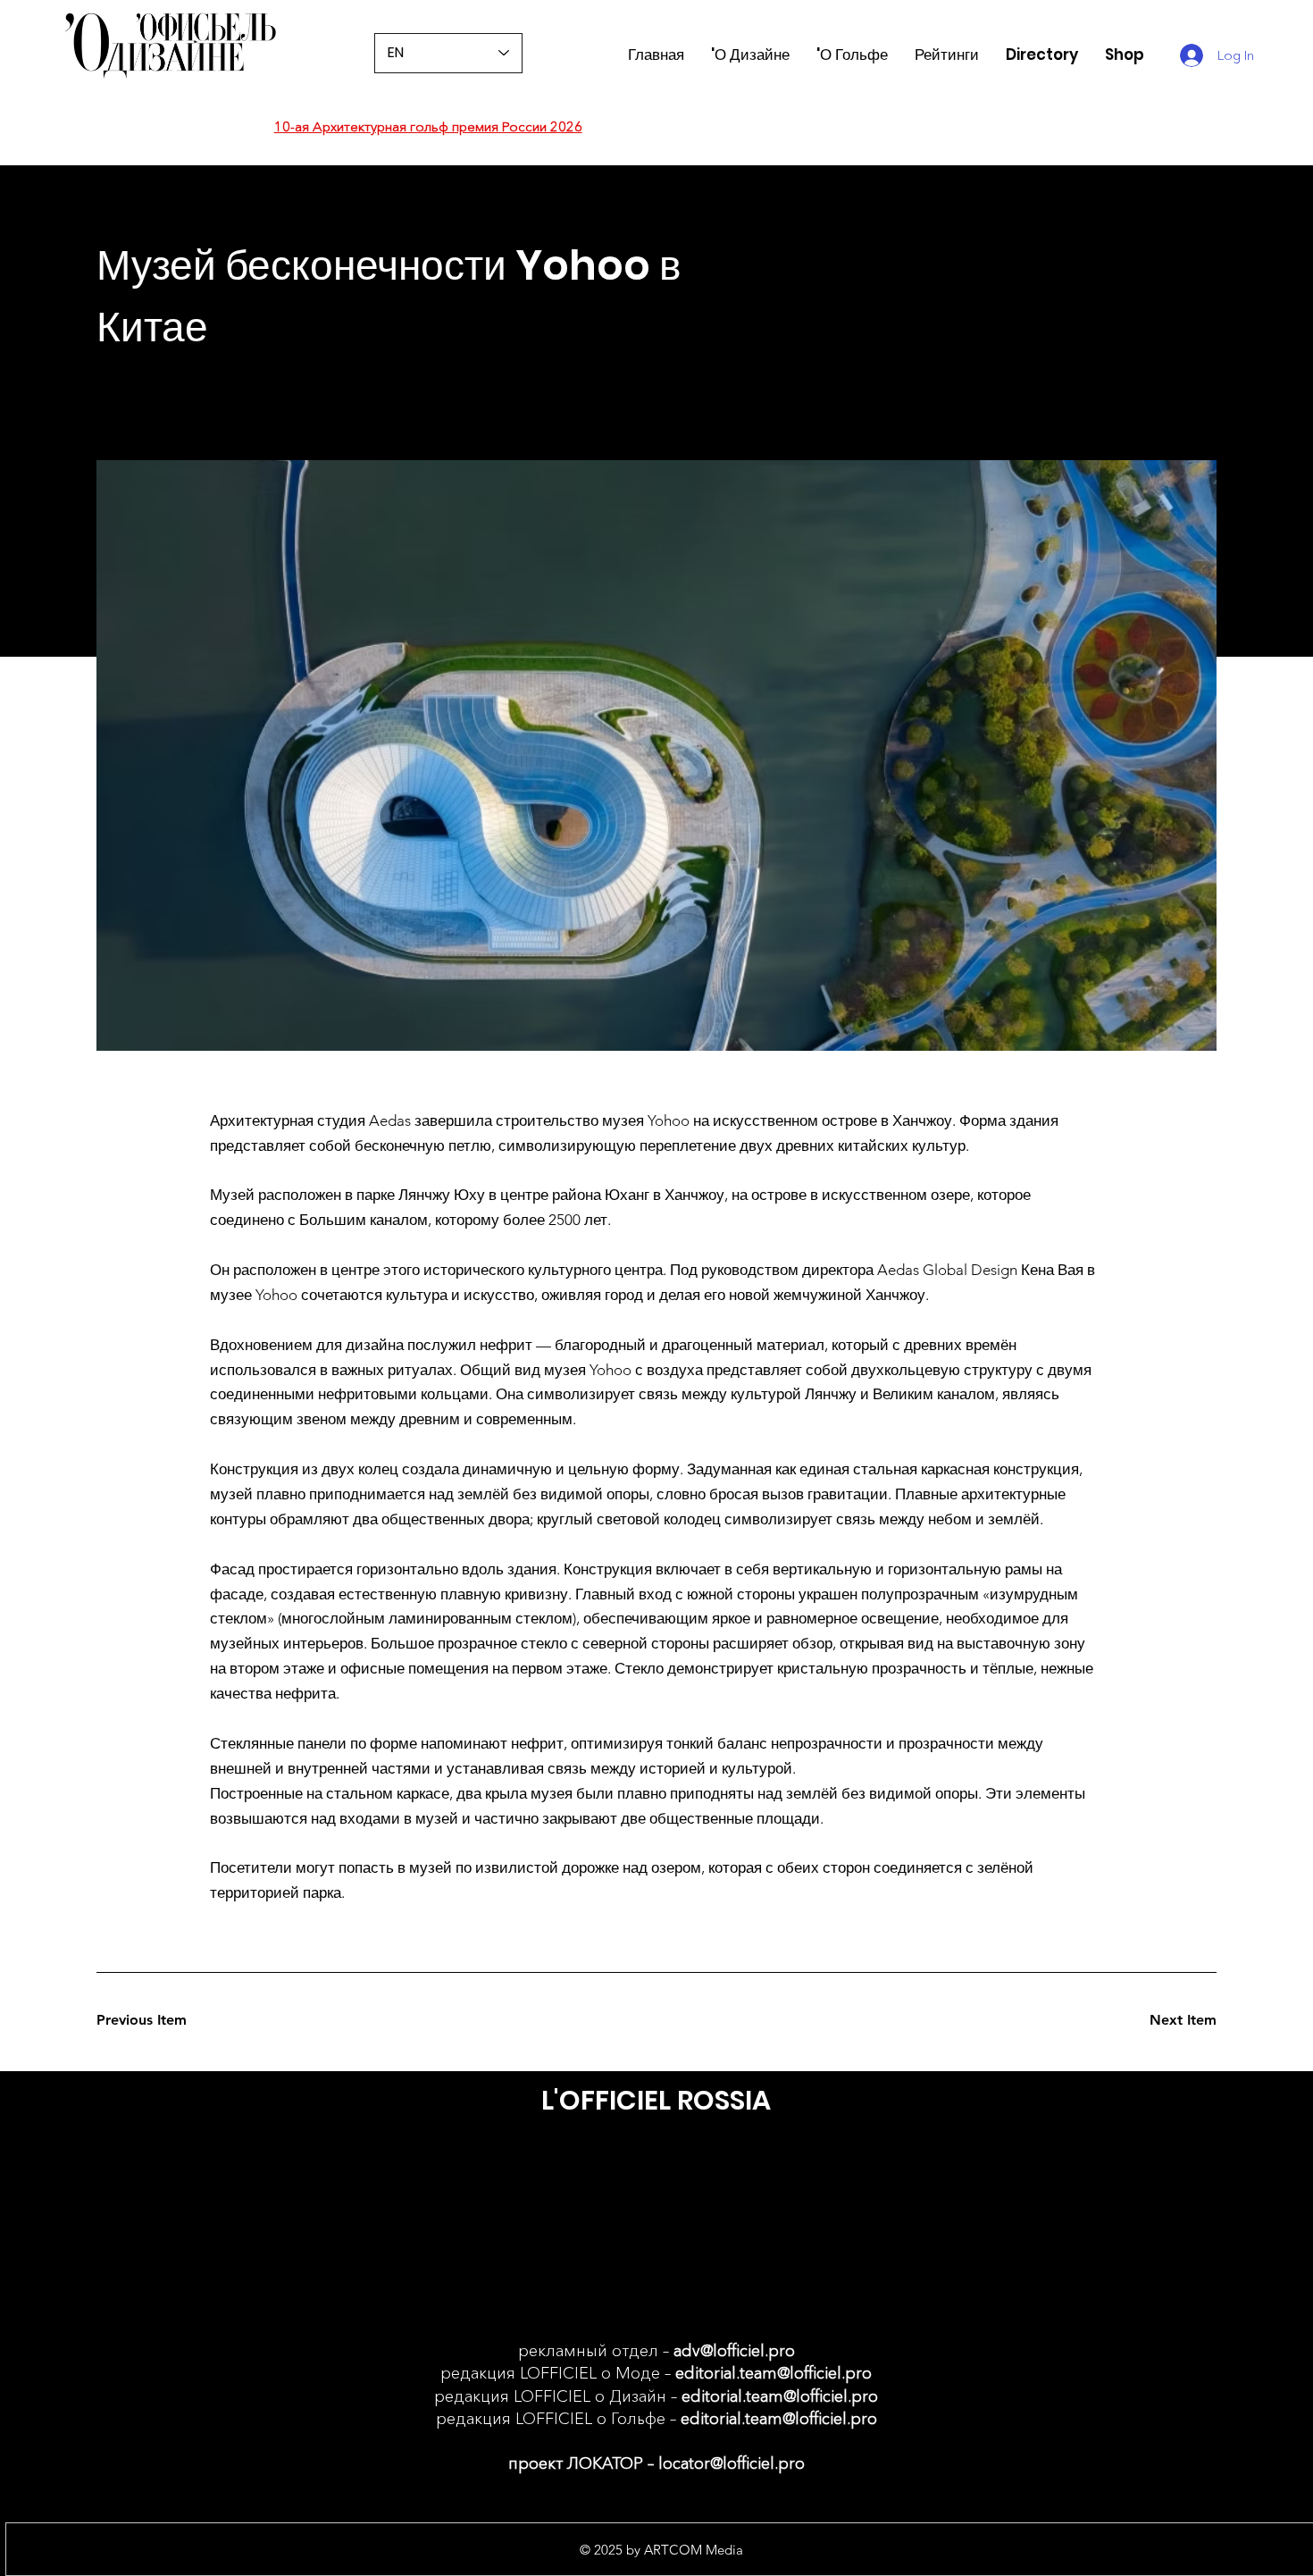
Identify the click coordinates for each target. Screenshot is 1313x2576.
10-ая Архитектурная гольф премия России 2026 (428, 126)
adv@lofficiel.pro (734, 2351)
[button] (947, 55)
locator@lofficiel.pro (732, 2463)
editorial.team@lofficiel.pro (774, 2373)
